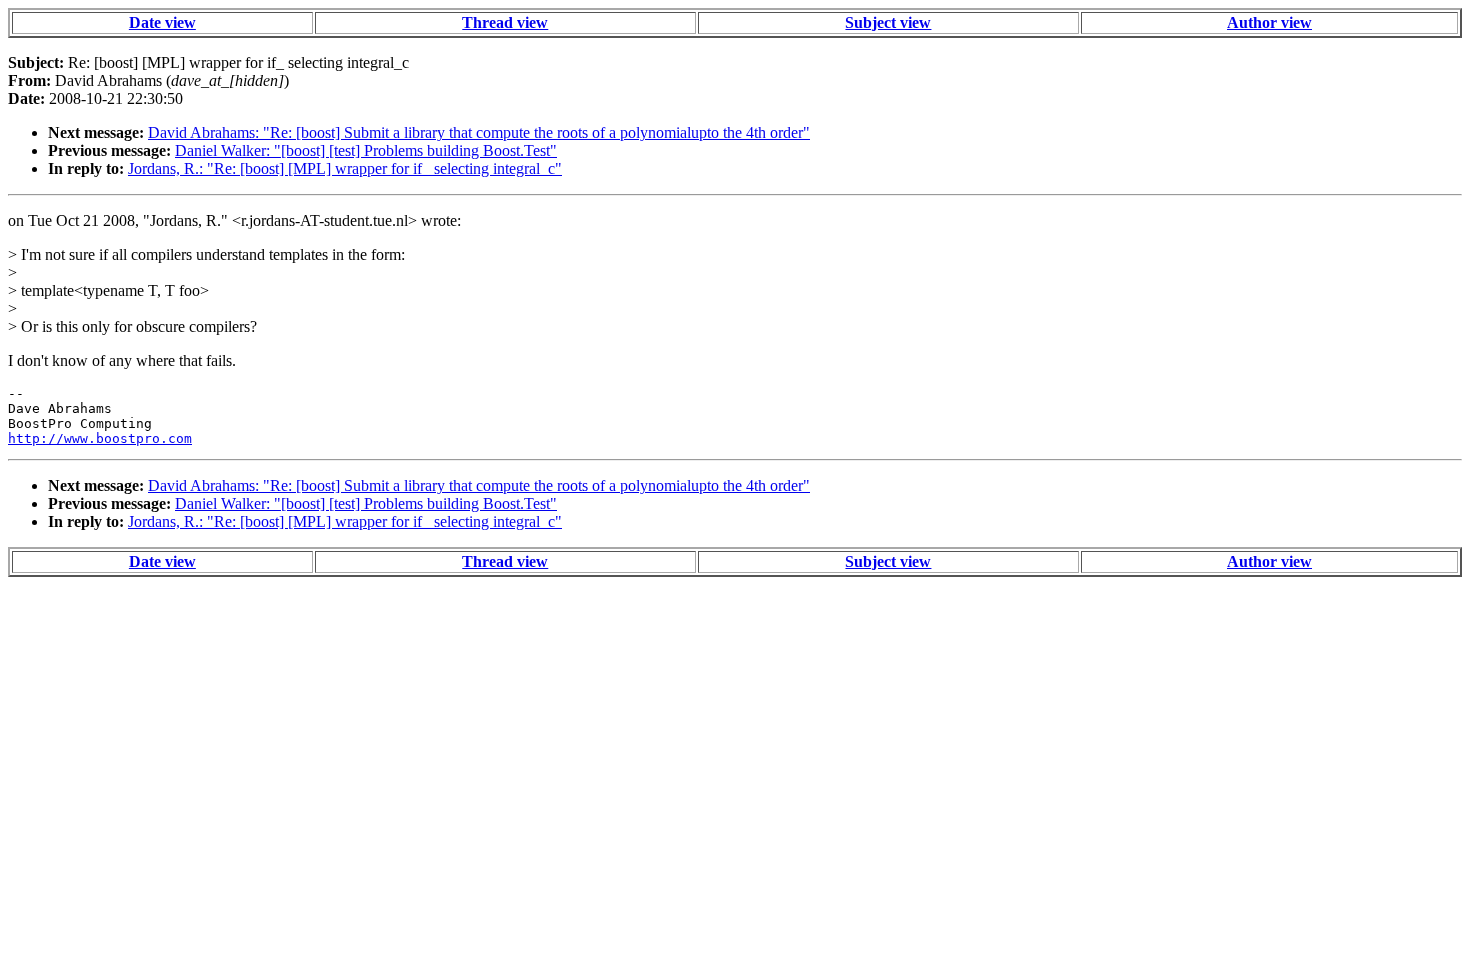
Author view (1269, 22)
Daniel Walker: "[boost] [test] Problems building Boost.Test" (366, 150)
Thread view (505, 22)
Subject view (888, 22)
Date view (162, 22)
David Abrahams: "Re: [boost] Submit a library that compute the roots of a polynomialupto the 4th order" (479, 132)
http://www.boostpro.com (100, 438)
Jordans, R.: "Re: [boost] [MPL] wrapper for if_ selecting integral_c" (345, 168)
